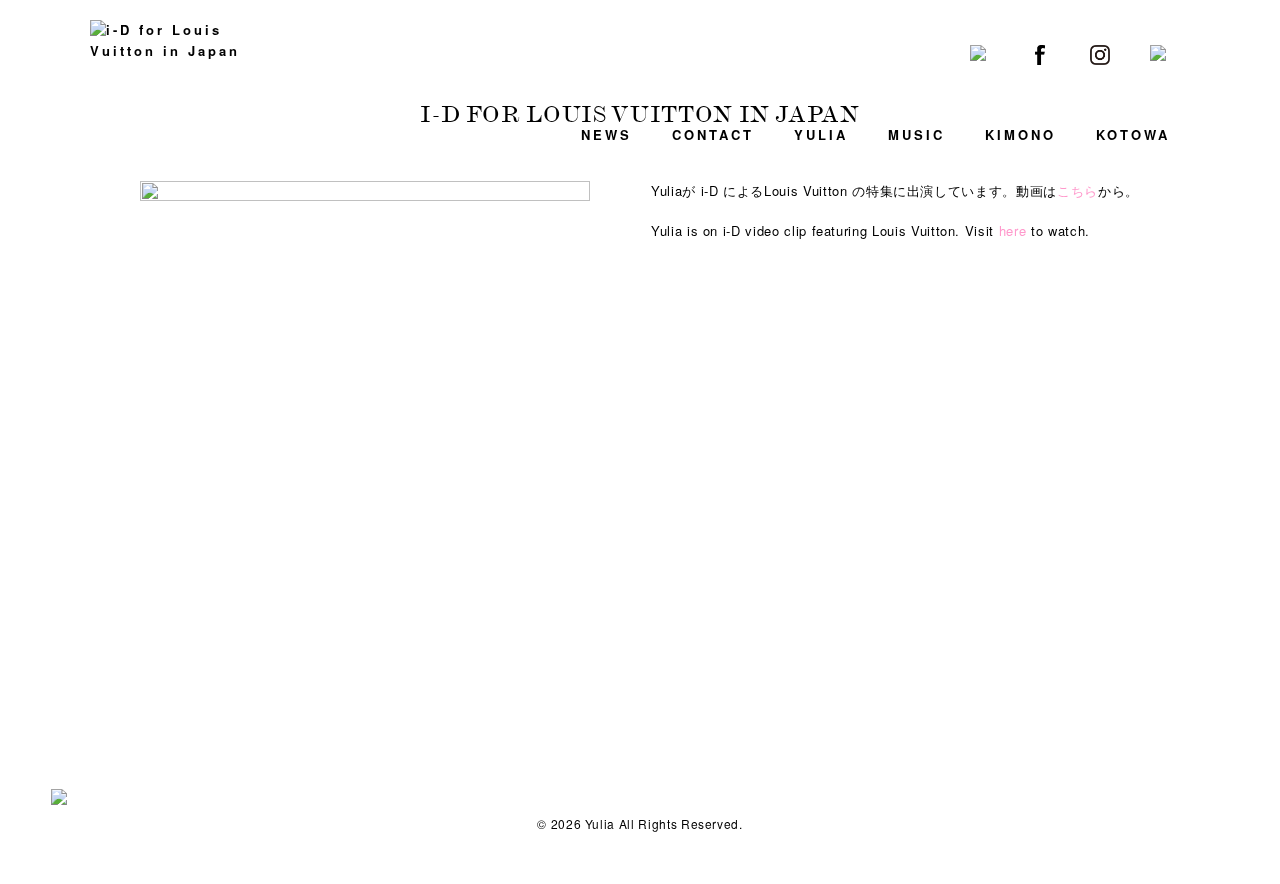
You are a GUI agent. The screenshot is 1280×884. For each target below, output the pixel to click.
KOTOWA (1133, 134)
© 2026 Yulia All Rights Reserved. (639, 823)
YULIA (821, 134)
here (1013, 230)
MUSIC (916, 134)
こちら (1077, 190)
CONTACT (713, 134)
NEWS (606, 134)
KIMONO (1020, 134)
